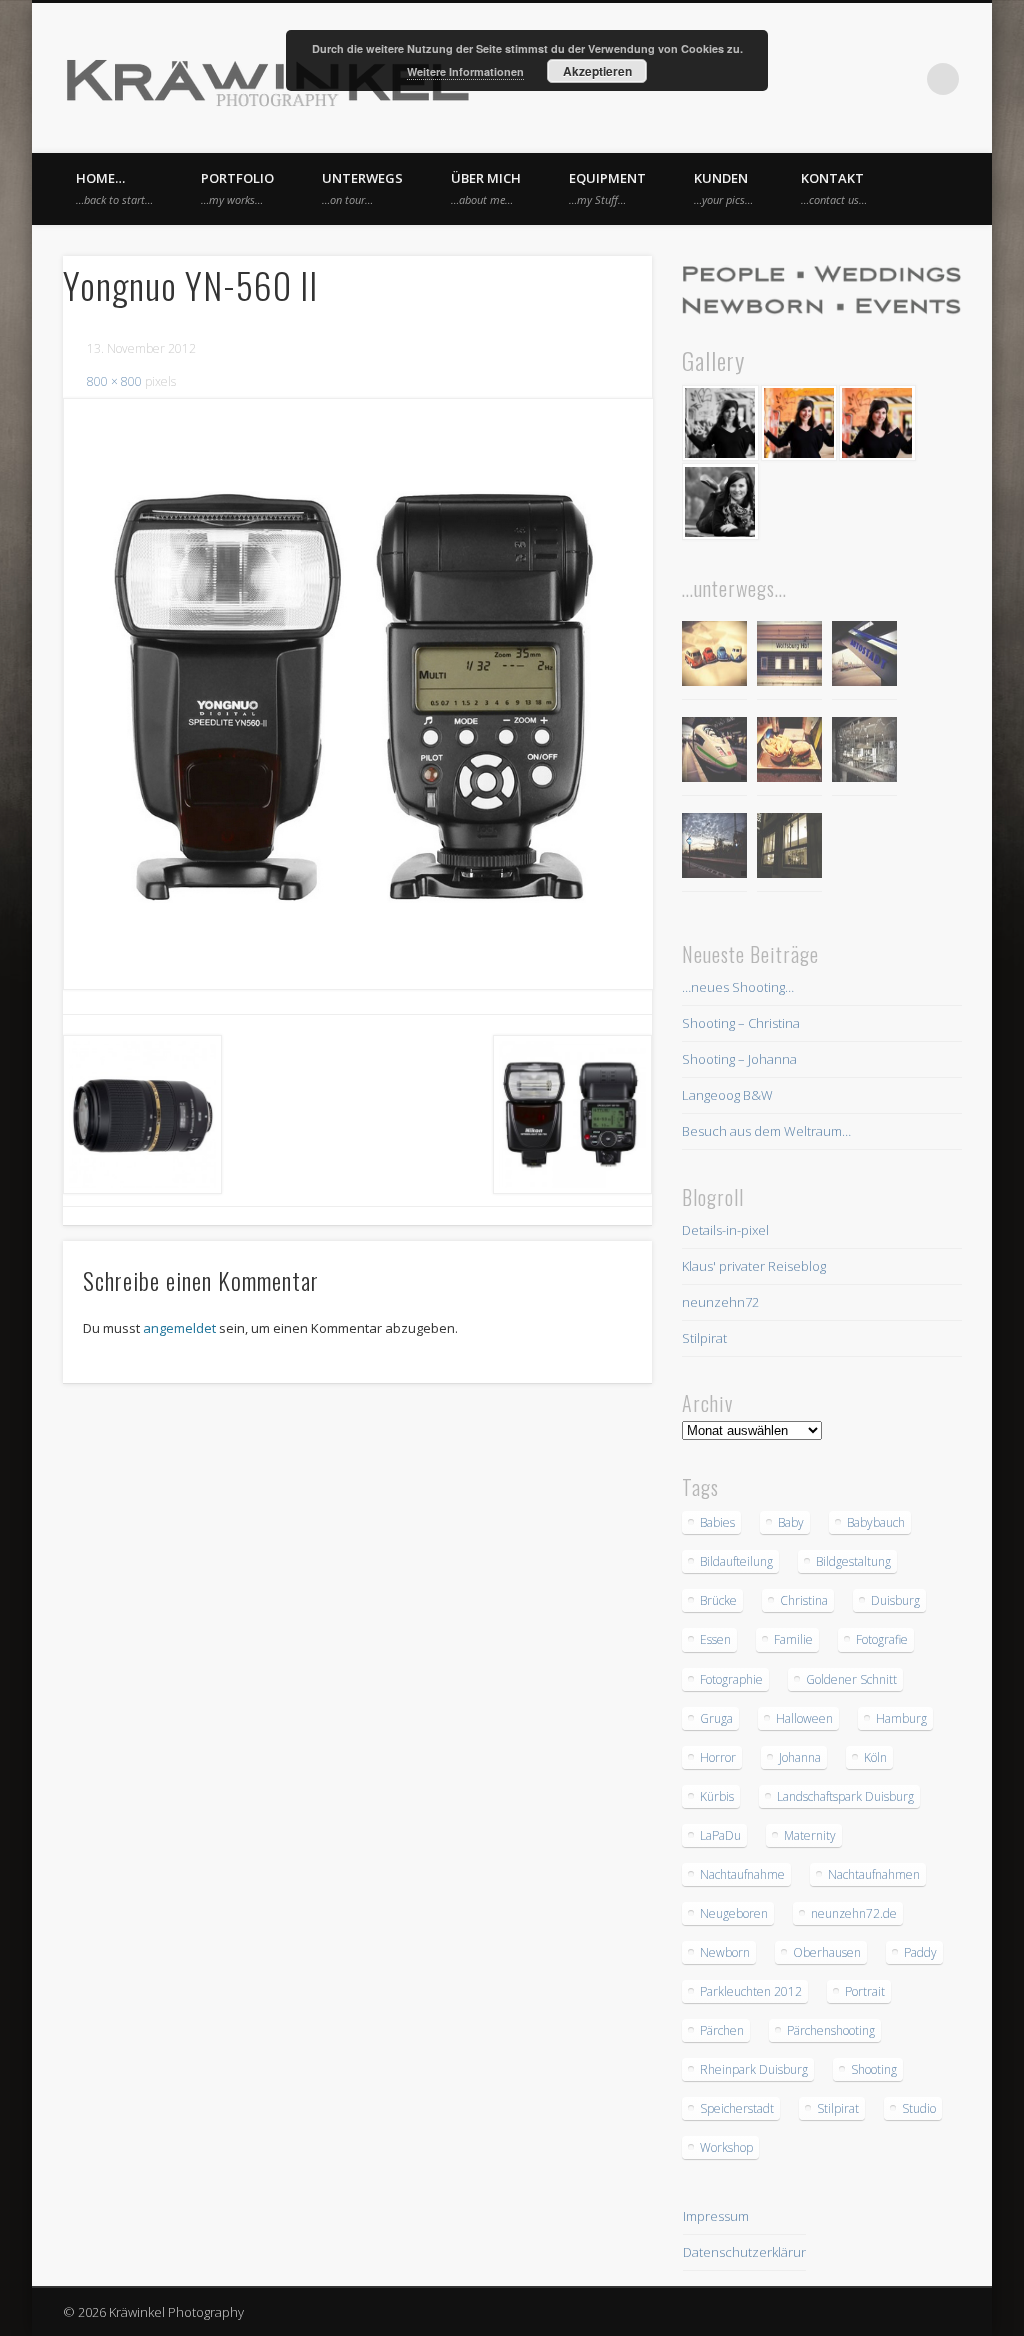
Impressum (716, 2216)
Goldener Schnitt (851, 1679)
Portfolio (237, 188)
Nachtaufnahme (742, 1874)
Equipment (607, 188)
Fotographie (731, 1679)
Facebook (820, 79)
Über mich (486, 188)
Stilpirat (704, 1338)
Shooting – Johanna (739, 1059)
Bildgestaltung (853, 1561)
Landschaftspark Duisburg (845, 1796)
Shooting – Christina (741, 1023)
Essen (715, 1639)
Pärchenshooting (831, 2030)
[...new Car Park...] (714, 656)
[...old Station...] (789, 656)
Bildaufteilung (736, 1561)
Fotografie (882, 1639)
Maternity (810, 1835)
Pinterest (861, 79)
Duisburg (895, 1600)
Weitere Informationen (465, 71)
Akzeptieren (597, 71)
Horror (718, 1757)
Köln (875, 1757)
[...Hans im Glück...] (789, 752)
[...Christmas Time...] (864, 752)
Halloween (804, 1718)
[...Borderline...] (714, 848)
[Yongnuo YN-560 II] (357, 694)
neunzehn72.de (854, 1913)
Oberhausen (827, 1952)
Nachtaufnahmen (874, 1874)
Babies (717, 1522)
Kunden (723, 188)
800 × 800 (114, 381)
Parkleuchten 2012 (751, 1991)
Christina (804, 1600)
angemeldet (179, 1328)
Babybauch (876, 1522)
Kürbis (717, 1796)
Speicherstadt (737, 2108)
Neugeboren (734, 1913)
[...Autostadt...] (864, 656)
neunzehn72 (720, 1302)
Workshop (726, 2147)
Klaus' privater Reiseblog (754, 1266)
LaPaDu (720, 1835)
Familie (793, 1639)
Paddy (920, 1952)
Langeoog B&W (727, 1095)
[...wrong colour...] (714, 752)
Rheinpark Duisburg (754, 2069)
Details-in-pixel (725, 1230)
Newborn (725, 1952)
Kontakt (834, 188)
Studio (919, 2108)
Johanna (800, 1757)
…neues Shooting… (738, 987)
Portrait (865, 1991)
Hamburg (901, 1718)
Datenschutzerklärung (749, 2252)
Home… (114, 188)
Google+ (902, 79)
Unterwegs (362, 188)
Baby (791, 1522)
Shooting (874, 2069)
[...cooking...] (789, 848)
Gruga (716, 1718)
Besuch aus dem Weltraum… (766, 1131)
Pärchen (722, 2030)
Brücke (718, 1600)
